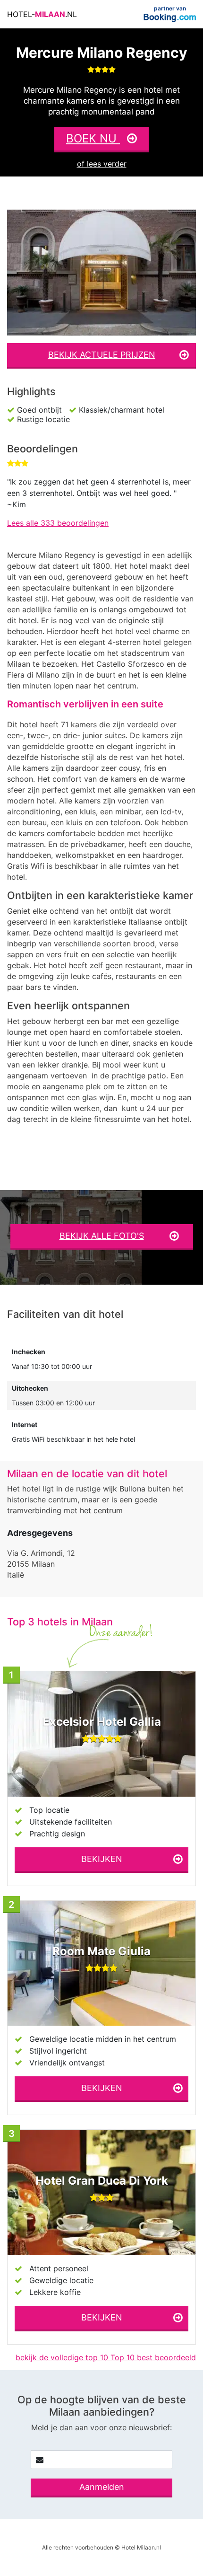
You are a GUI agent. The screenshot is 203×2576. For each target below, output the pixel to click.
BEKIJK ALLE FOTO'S (102, 1236)
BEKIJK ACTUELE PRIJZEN (102, 355)
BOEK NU (93, 138)
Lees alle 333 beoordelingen (58, 523)
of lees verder (102, 164)
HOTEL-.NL (42, 14)
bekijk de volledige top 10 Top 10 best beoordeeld (106, 2357)
